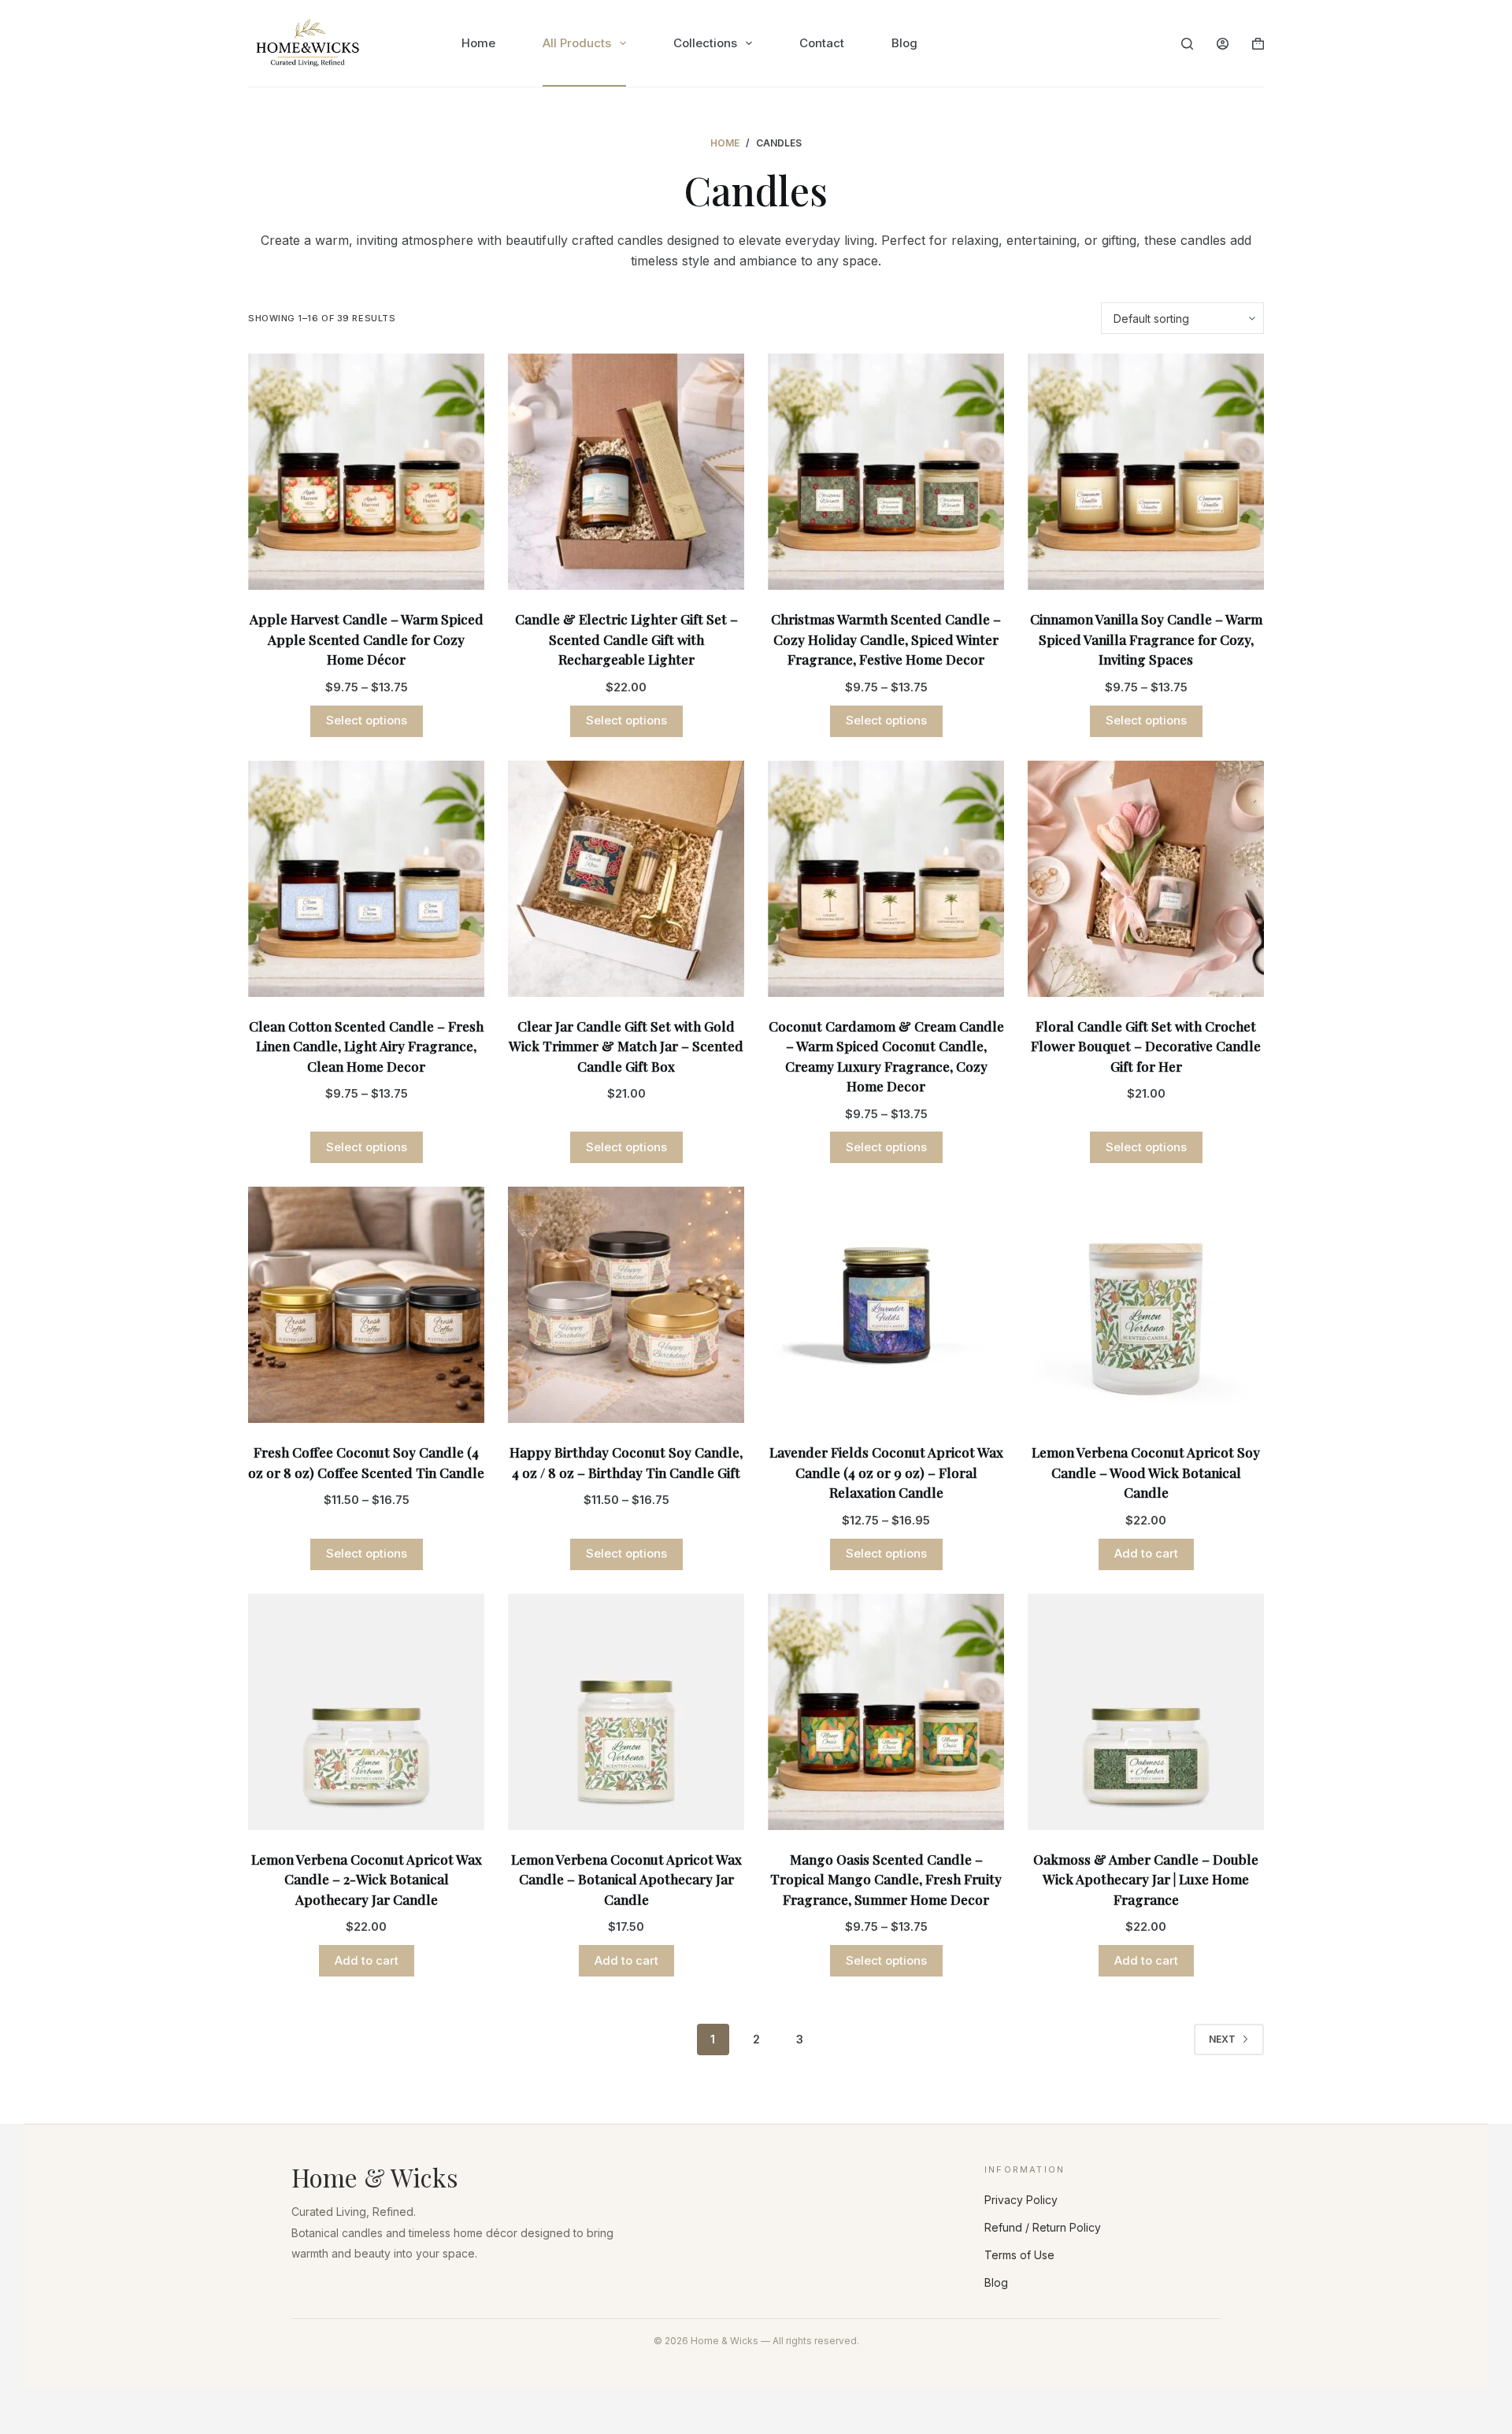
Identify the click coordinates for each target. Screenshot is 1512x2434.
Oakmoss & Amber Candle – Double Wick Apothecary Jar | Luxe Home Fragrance (1146, 1879)
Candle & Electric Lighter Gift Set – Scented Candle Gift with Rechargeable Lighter (626, 639)
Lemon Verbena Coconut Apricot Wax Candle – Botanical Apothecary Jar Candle (626, 1879)
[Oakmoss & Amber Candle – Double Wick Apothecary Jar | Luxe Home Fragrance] (1146, 1712)
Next (1222, 2039)
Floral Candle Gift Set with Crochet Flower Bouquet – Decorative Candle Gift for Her (1146, 1046)
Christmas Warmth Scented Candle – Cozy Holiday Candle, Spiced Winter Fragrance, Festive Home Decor (886, 639)
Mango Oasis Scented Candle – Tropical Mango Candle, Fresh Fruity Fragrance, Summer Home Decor (886, 1879)
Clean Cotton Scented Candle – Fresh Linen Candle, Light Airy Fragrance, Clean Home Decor (366, 1046)
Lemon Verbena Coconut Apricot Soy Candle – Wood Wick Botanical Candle (1146, 1472)
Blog (904, 43)
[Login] (1223, 44)
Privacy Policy (1021, 2200)
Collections (705, 43)
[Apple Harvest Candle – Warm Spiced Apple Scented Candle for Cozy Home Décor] (366, 472)
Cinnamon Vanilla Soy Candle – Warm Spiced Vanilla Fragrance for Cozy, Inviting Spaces (1146, 639)
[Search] (1187, 44)
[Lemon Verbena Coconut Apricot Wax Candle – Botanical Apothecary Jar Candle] (626, 1712)
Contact (822, 43)
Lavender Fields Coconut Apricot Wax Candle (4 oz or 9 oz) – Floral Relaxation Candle (886, 1472)
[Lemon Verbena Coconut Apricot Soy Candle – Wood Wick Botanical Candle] (1146, 1305)
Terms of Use (1019, 2255)
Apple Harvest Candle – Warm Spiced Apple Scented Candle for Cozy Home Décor (367, 639)
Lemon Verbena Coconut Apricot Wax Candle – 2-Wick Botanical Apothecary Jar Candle (367, 1879)
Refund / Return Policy (1043, 2227)
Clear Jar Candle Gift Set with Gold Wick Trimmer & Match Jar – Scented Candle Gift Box (626, 1046)
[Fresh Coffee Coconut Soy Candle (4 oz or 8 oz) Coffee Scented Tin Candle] (366, 1305)
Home (478, 43)
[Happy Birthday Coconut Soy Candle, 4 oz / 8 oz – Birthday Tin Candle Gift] (626, 1305)
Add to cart (1146, 1553)
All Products (577, 43)
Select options (367, 720)
